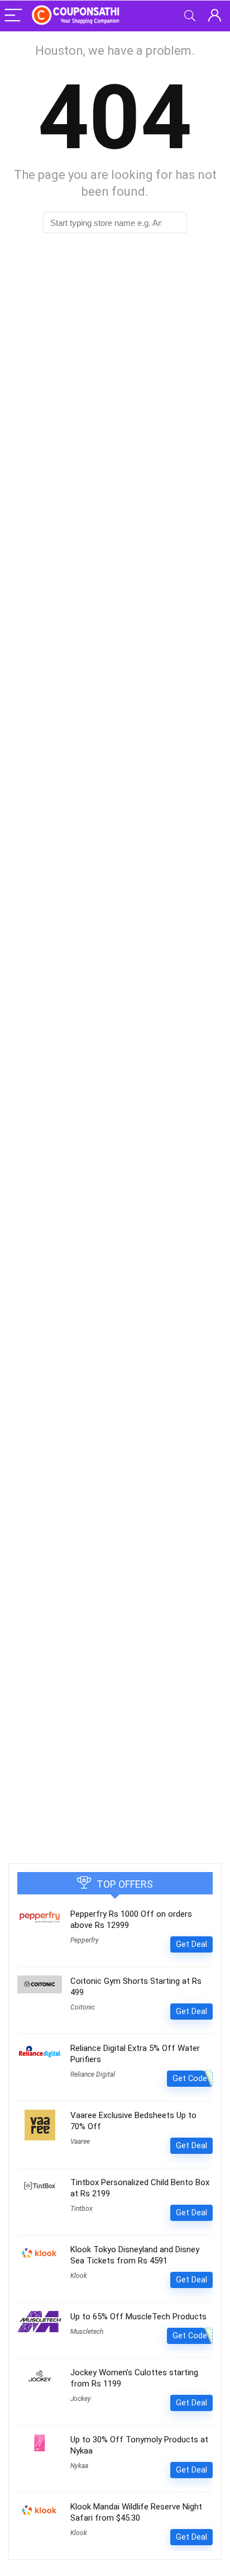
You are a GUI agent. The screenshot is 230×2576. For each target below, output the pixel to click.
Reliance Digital (93, 2074)
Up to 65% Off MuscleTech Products (138, 2317)
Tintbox (82, 2209)
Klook (79, 2276)
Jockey (81, 2399)
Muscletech (87, 2332)
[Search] (190, 16)
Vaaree (80, 2142)
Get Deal (191, 1944)
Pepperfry (85, 1940)
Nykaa (79, 2466)
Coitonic (83, 2007)
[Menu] (13, 16)
